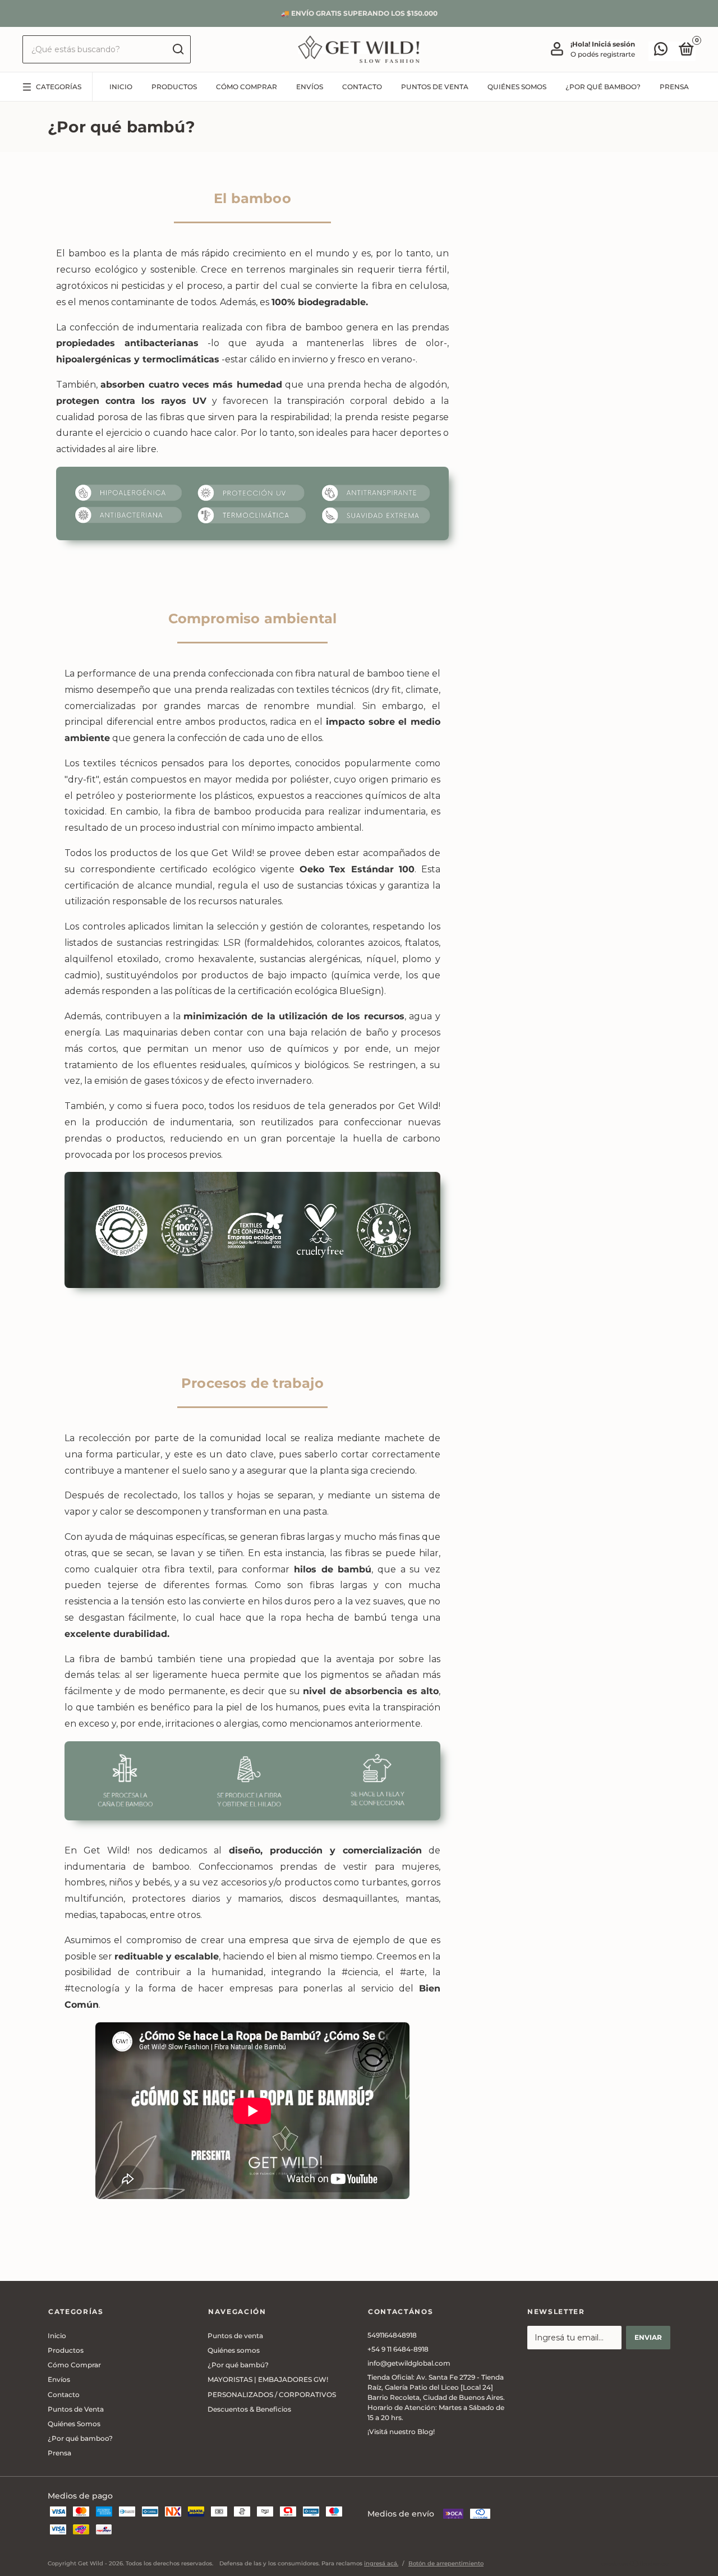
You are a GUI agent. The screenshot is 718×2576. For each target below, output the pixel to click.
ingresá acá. (381, 2563)
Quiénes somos (234, 2350)
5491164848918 (392, 2335)
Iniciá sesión (613, 44)
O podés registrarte (603, 54)
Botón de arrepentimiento (446, 2563)
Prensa (674, 87)
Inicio (121, 87)
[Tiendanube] (635, 2564)
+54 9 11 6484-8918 (398, 2349)
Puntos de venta (235, 2336)
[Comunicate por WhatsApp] (661, 51)
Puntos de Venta (435, 87)
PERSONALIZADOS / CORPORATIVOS (272, 2395)
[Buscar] (178, 49)
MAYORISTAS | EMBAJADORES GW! (268, 2379)
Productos (174, 87)
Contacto (362, 87)
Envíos (310, 87)
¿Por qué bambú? (238, 2365)
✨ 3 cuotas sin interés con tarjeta (359, 13)
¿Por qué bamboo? (603, 87)
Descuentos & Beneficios (249, 2409)
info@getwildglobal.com (409, 2363)
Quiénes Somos (517, 87)
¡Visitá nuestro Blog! (401, 2432)
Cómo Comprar (247, 87)
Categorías (59, 87)
